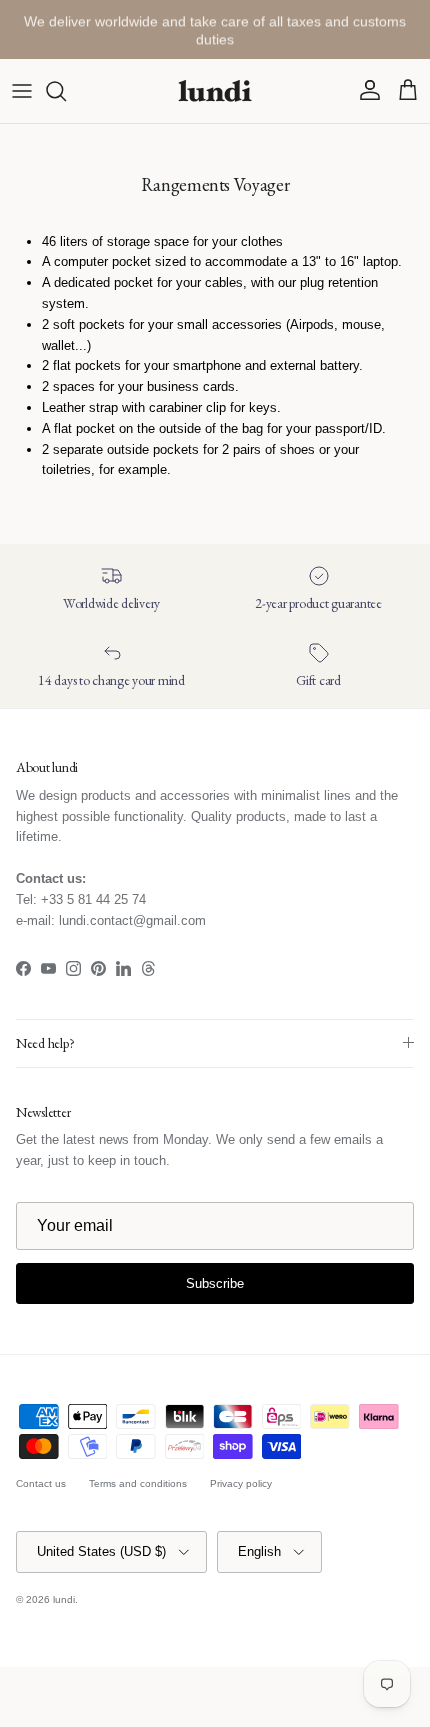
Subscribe (215, 1283)
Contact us (41, 1483)
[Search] (66, 91)
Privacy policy (241, 1483)
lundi (64, 1599)
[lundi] (215, 91)
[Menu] (22, 91)
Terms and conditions (138, 1483)
